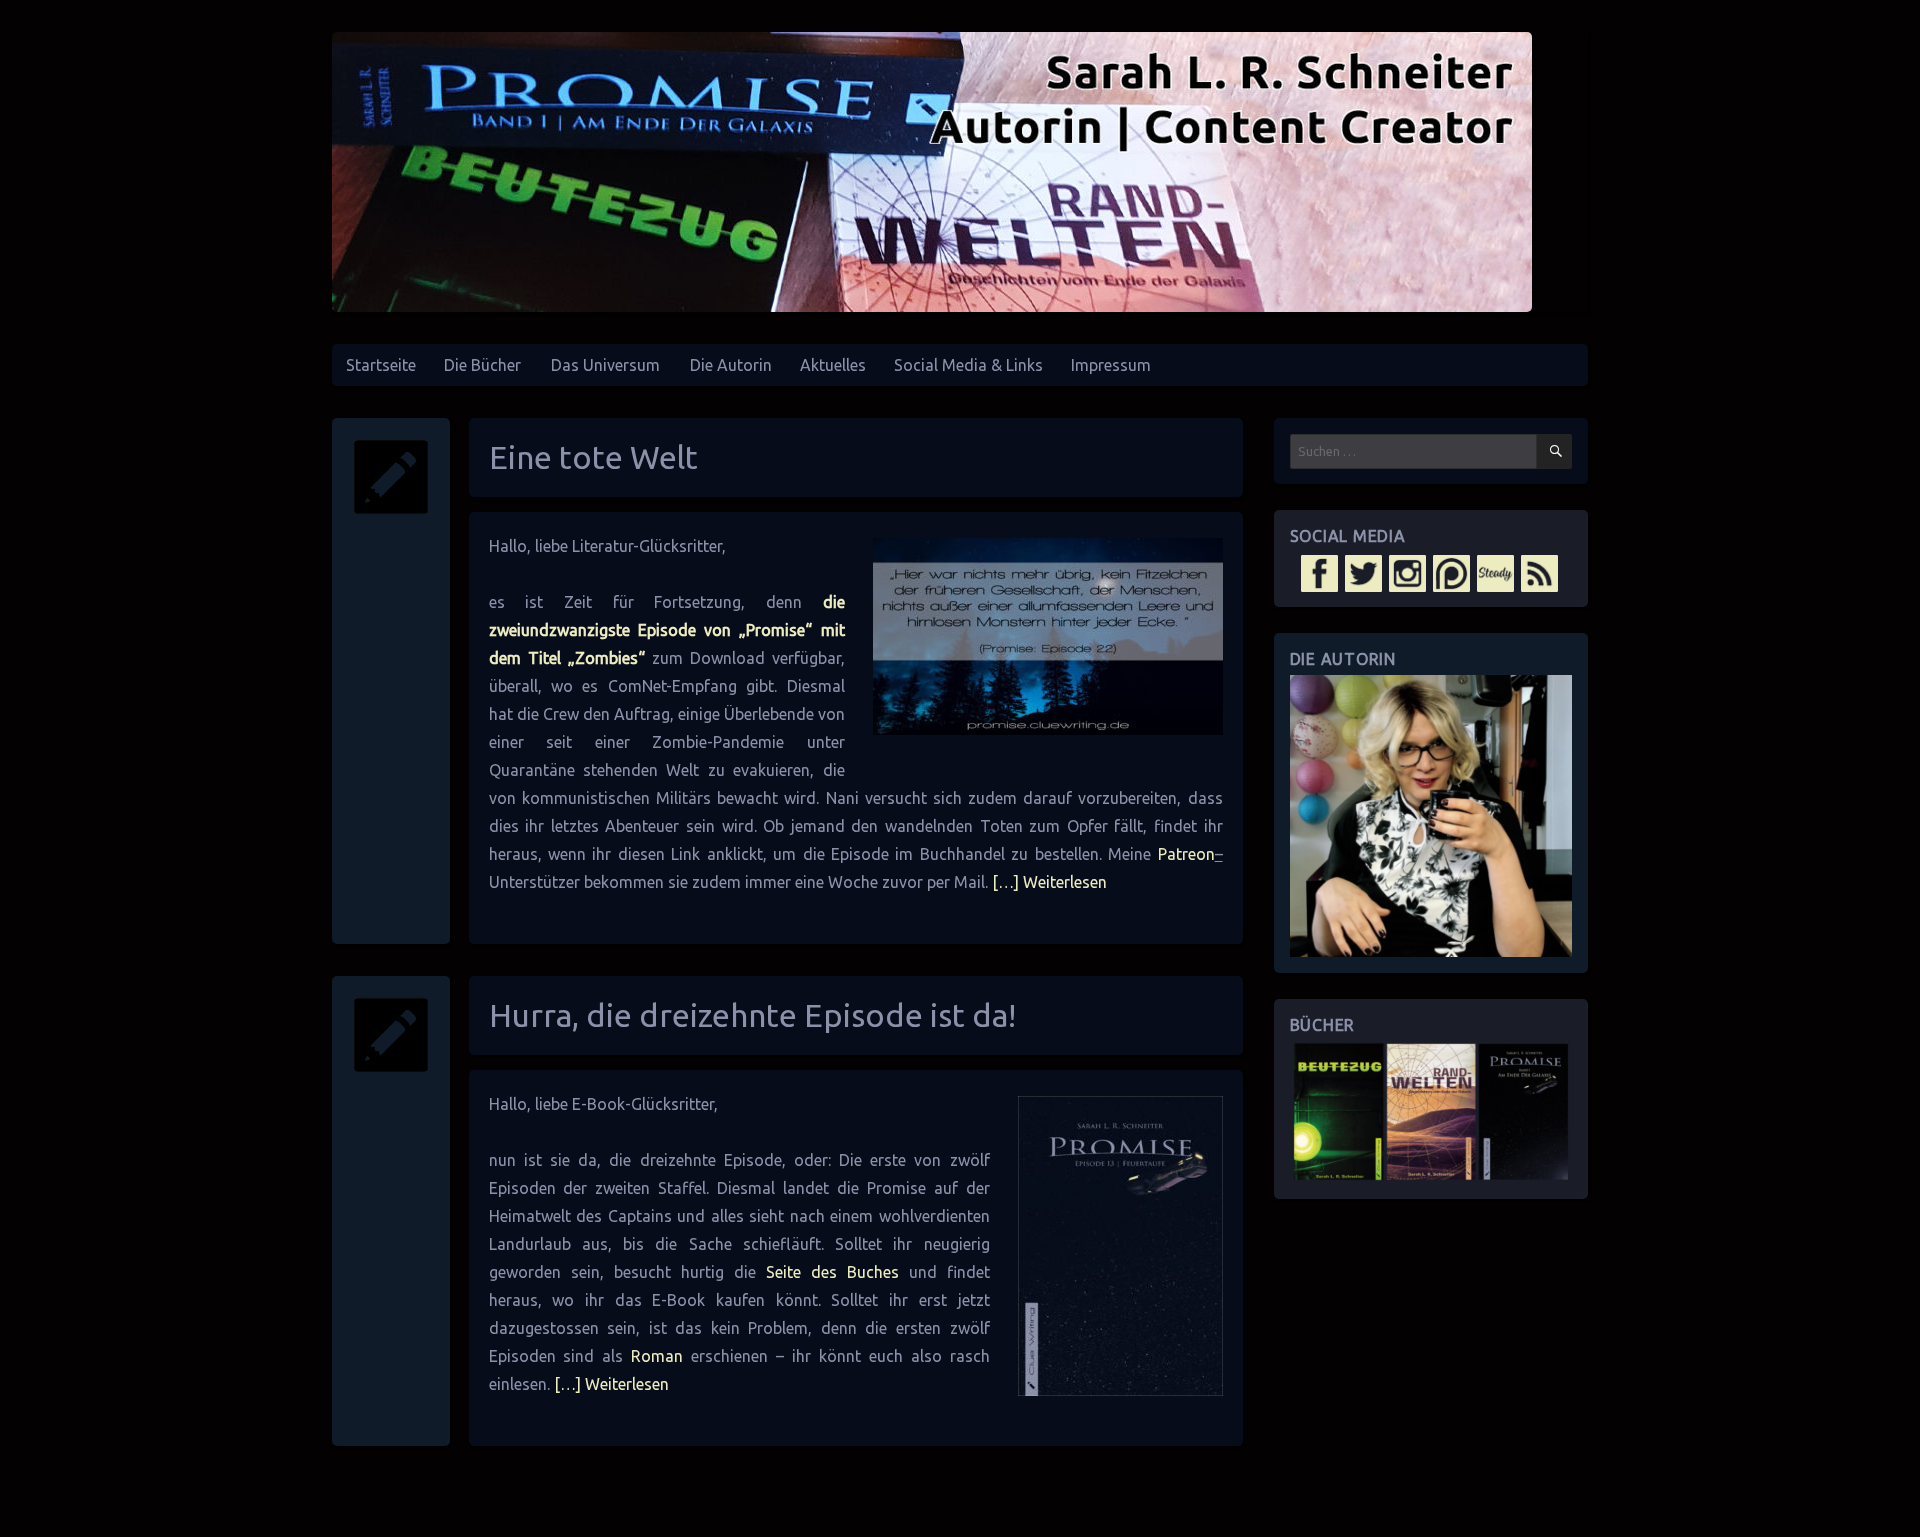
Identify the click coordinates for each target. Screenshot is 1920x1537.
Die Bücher (482, 365)
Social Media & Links (968, 365)
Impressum (1111, 365)
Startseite (381, 365)
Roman (657, 1356)
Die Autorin (731, 365)
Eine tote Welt (593, 457)
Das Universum (605, 365)
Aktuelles (833, 365)
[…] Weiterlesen (1047, 882)
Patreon (1186, 854)
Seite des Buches (832, 1272)
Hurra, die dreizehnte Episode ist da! (752, 1015)
